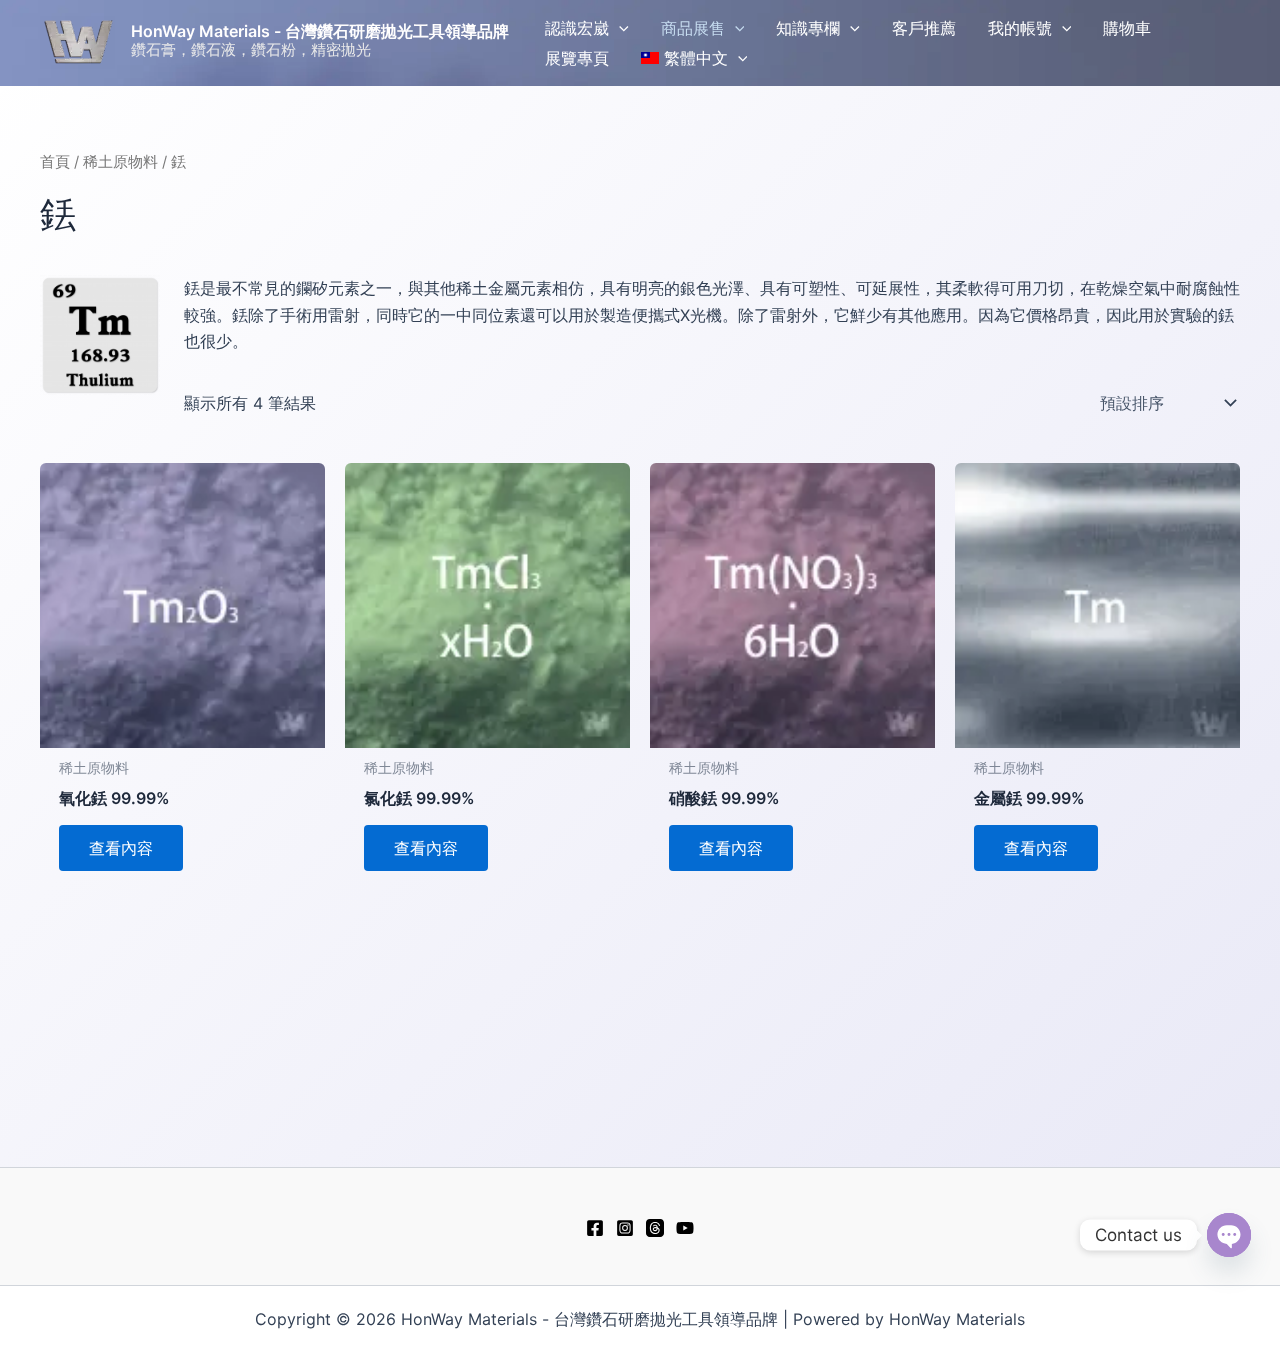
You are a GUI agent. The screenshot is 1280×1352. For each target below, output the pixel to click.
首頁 (55, 162)
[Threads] (655, 1228)
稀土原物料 (120, 162)
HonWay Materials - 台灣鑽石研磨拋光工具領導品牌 (320, 31)
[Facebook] (595, 1228)
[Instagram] (625, 1228)
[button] (619, 28)
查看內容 (121, 848)
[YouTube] (685, 1228)
